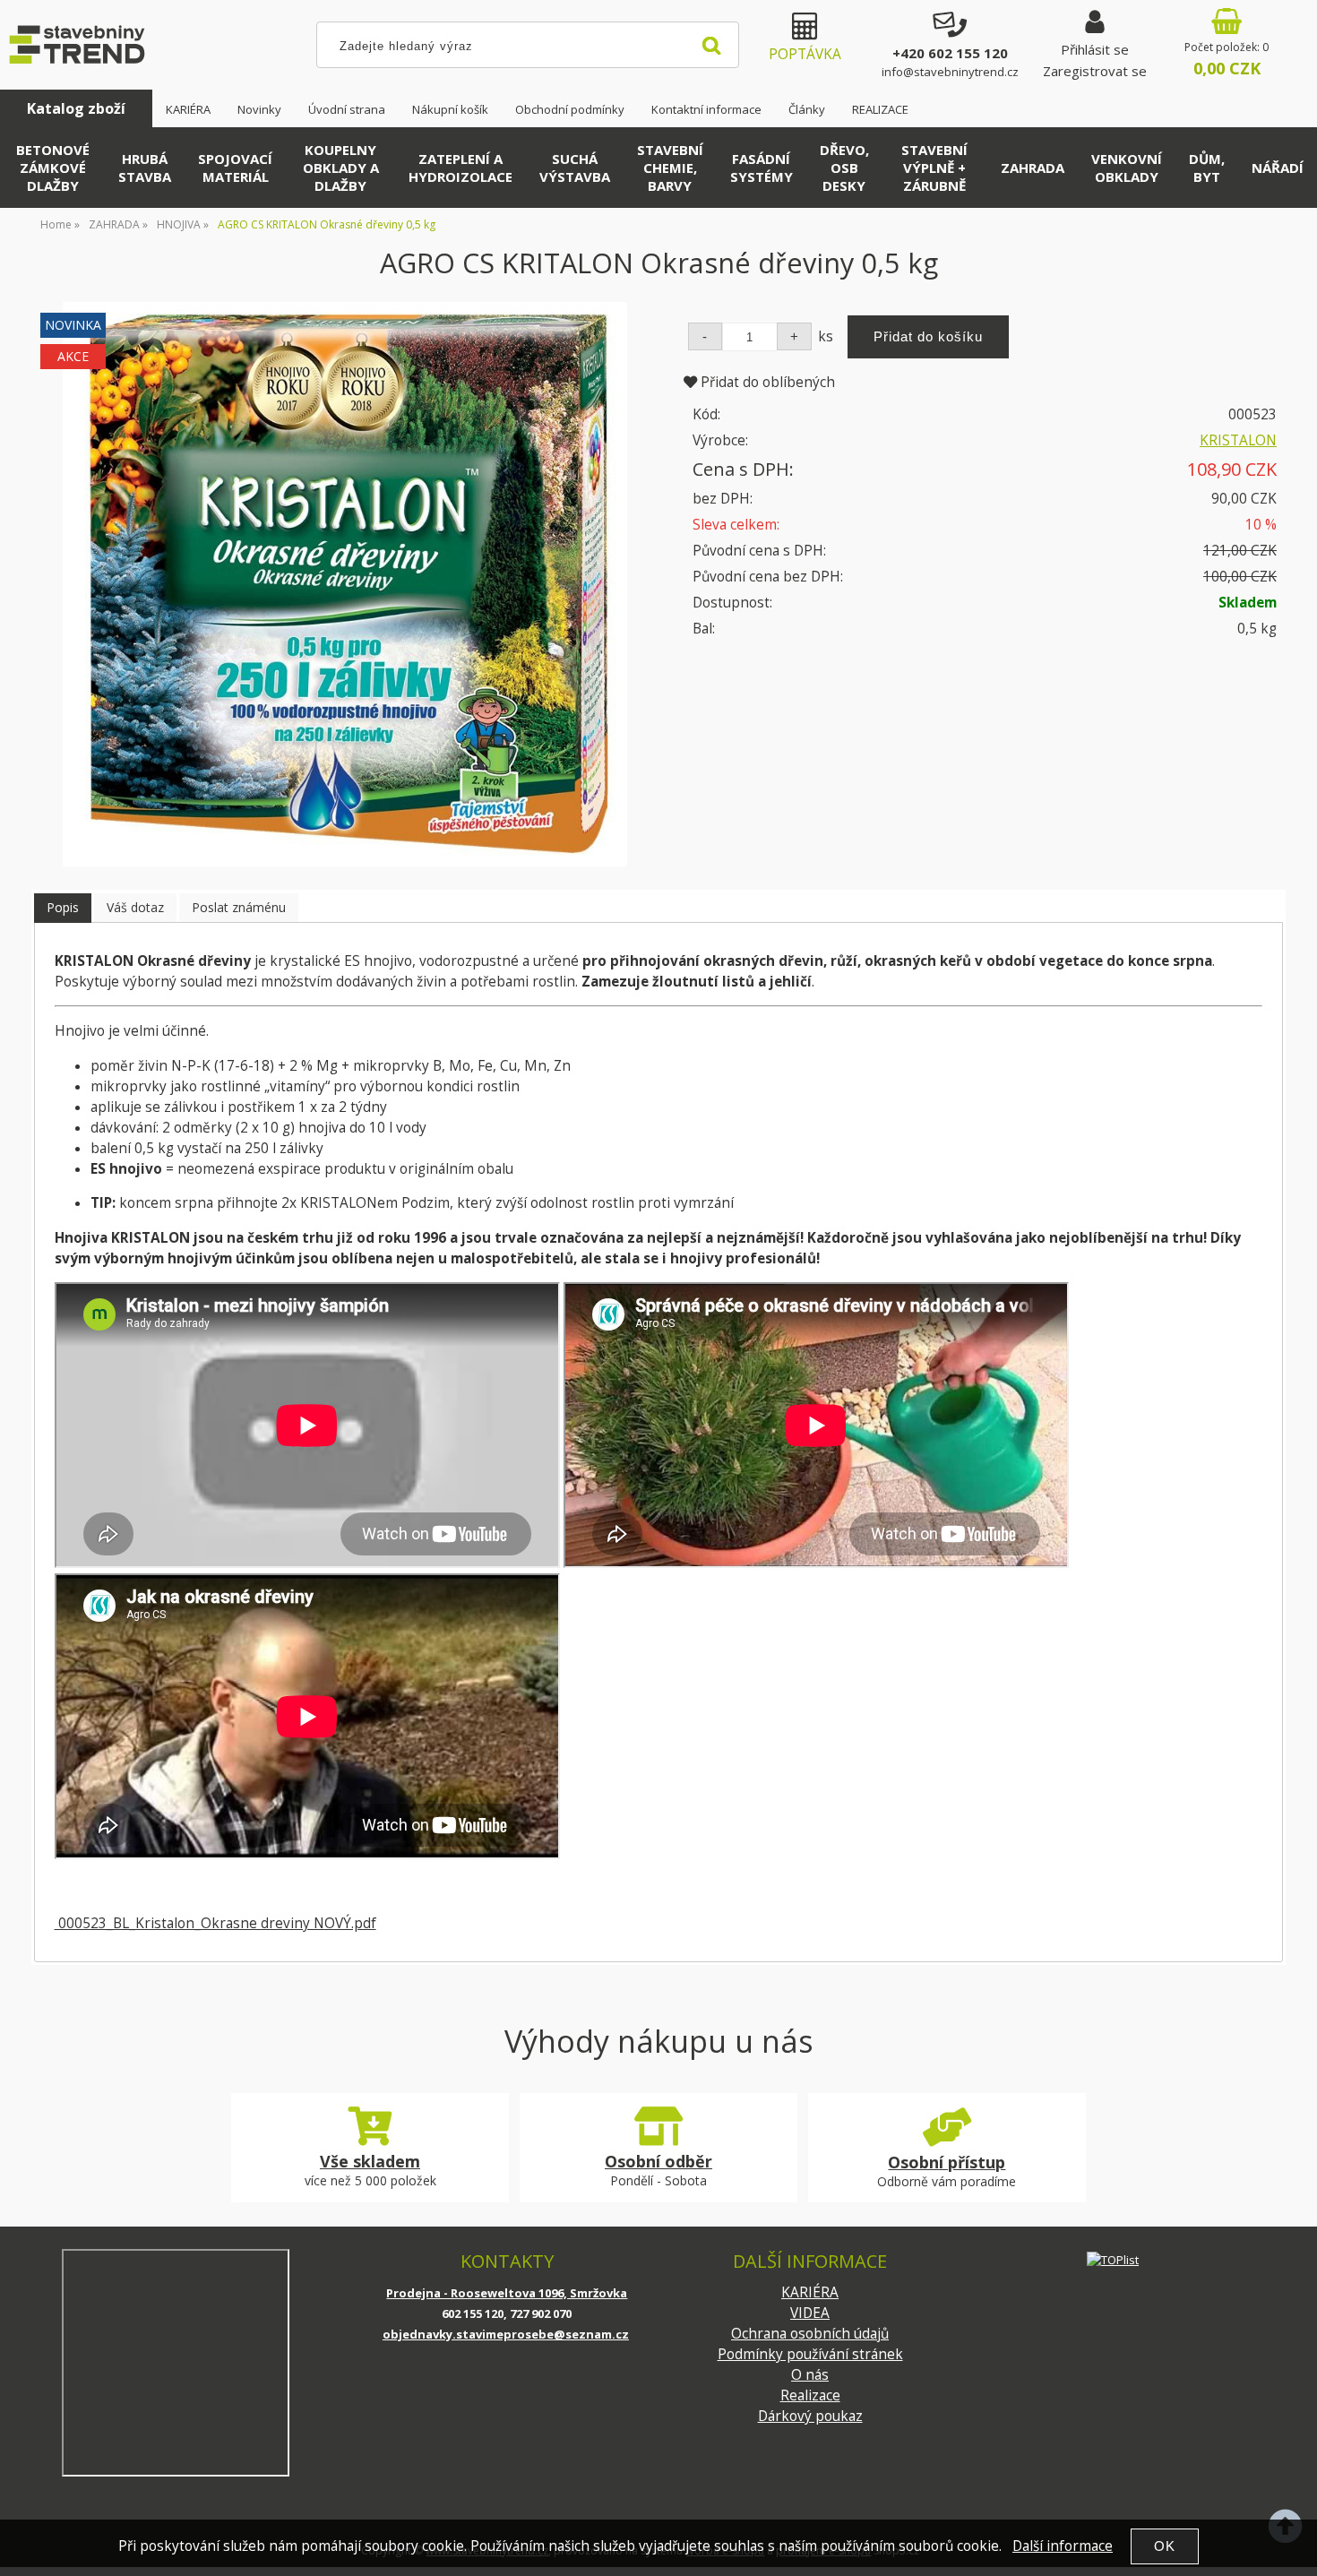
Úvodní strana (347, 109)
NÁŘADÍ (1278, 168)
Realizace (810, 2395)
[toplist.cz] (1113, 2259)
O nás (810, 2375)
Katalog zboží (76, 108)
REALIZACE (880, 109)
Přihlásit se (1095, 49)
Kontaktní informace (706, 109)
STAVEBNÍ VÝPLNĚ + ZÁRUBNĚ (934, 168)
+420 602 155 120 (950, 53)
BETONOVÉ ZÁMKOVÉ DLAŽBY (53, 168)
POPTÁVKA (805, 54)
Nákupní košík (450, 109)
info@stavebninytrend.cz (950, 72)
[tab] (63, 908)
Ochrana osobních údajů (810, 2334)
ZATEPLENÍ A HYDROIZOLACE (461, 168)
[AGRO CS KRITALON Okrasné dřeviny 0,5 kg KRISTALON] (345, 584)
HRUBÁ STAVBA (145, 168)
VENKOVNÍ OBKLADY (1127, 168)
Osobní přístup (947, 2162)
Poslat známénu (239, 907)
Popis (63, 907)
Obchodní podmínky (570, 109)
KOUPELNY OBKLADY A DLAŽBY (341, 168)
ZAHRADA (1033, 168)
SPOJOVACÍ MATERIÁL (235, 168)
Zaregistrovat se (1095, 71)
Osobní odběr (658, 2161)
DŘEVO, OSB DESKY (844, 168)
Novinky (259, 109)
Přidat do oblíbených (766, 382)
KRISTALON (1238, 440)
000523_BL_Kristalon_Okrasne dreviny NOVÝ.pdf (215, 1923)
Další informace (1063, 2546)
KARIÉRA (188, 109)
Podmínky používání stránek (810, 2354)
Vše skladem (370, 2161)
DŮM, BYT (1207, 168)
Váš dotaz (135, 907)
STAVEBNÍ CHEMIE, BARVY (670, 168)
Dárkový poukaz (810, 2416)
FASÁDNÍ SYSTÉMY (762, 168)
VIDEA (810, 2313)
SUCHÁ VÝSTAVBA (575, 168)
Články (807, 109)
